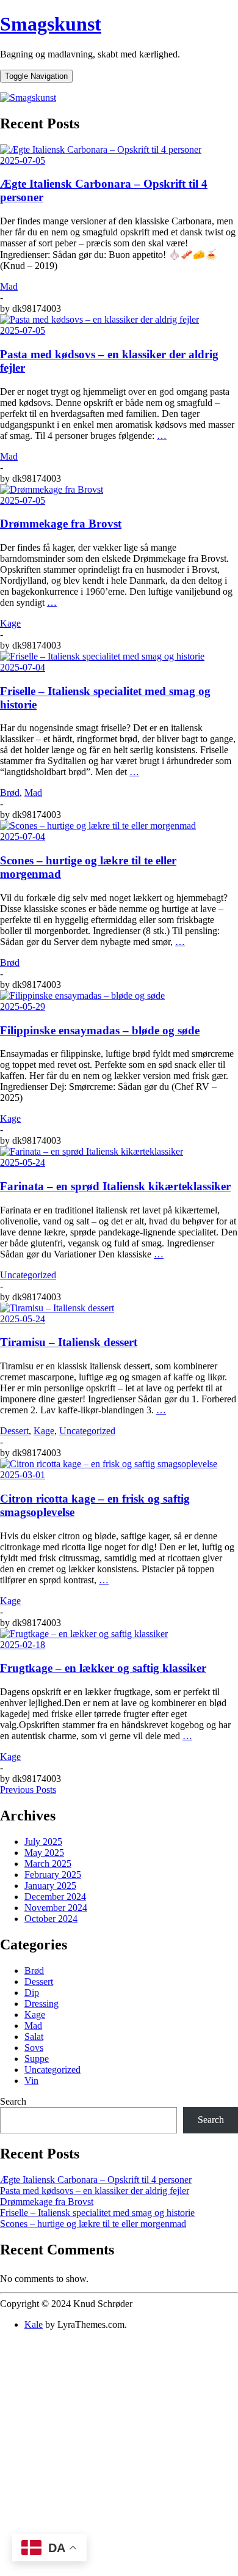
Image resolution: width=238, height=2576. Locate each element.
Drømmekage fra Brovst (61, 524)
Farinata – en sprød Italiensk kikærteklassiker (115, 1186)
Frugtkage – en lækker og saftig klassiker (103, 1668)
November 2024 (56, 1908)
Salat (34, 2037)
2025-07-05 (23, 160)
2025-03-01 (23, 1475)
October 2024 (51, 1919)
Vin (31, 2081)
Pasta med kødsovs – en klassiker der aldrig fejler (95, 2191)
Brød (10, 793)
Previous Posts (28, 1790)
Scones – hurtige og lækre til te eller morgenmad (93, 2224)
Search (13, 2101)
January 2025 (50, 1886)
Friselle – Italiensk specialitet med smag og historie (97, 2213)
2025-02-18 (23, 1645)
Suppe (37, 2059)
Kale (34, 2324)
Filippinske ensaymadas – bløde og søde (100, 1030)
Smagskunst (51, 24)
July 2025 (43, 1842)
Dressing (41, 2004)
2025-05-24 (23, 1162)
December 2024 (55, 1897)
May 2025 (44, 1853)
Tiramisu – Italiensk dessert (69, 1342)
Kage (10, 623)
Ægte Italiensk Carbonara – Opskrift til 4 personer (96, 2180)
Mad (9, 286)
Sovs (34, 2048)
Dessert (14, 1431)
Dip (32, 1993)
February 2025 (53, 1875)
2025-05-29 (23, 1006)
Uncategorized (28, 1275)
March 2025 (48, 1864)
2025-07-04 (23, 667)
